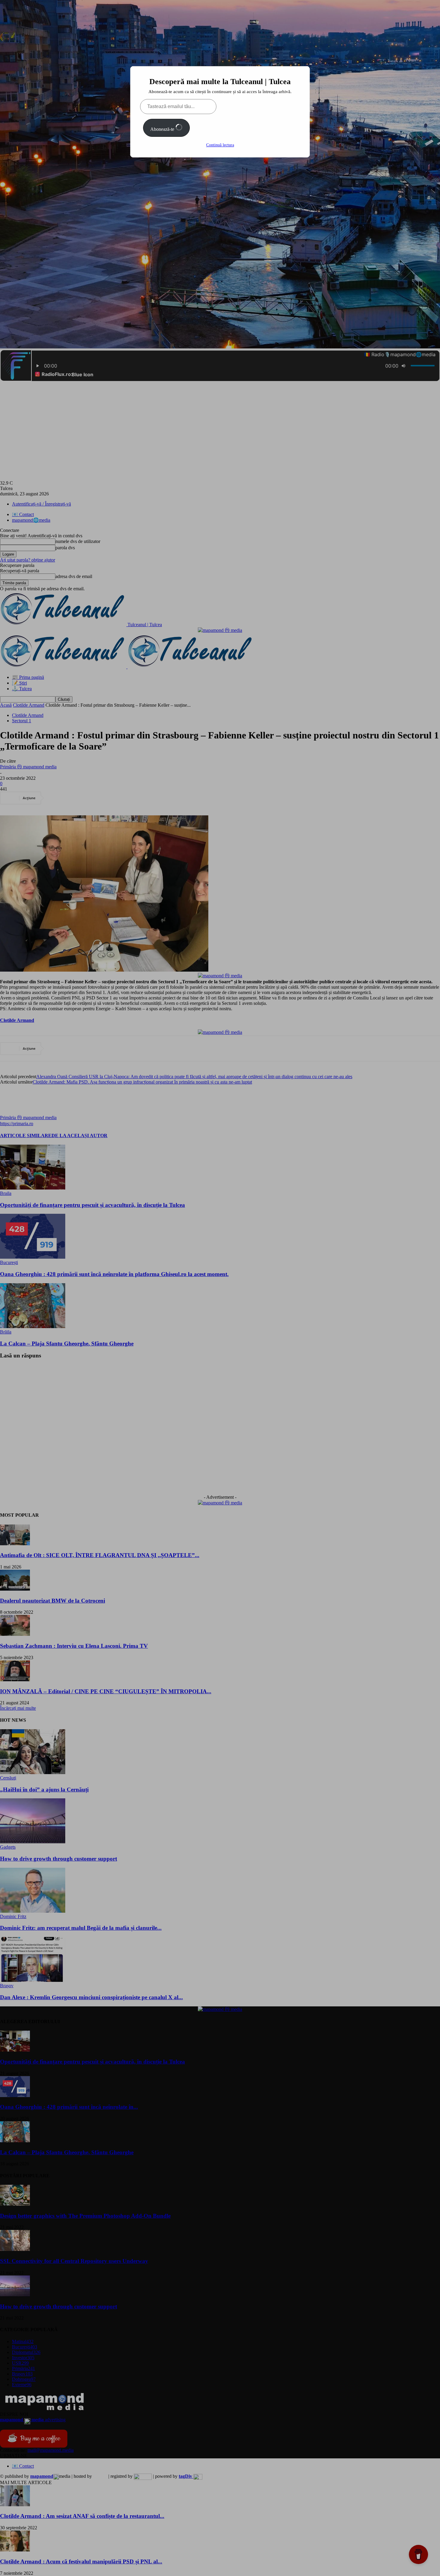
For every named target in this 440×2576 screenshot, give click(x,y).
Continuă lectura (220, 145)
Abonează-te (163, 129)
